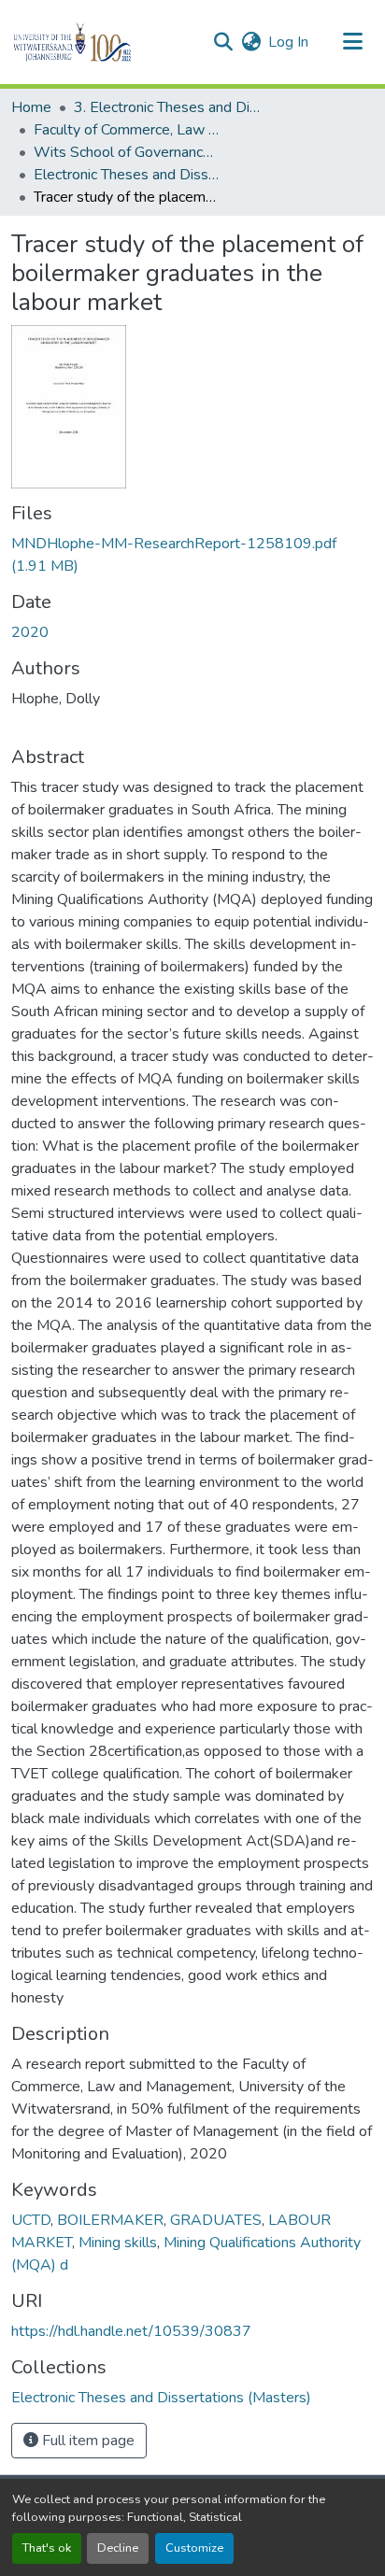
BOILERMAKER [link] (110, 2220)
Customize (194, 2548)
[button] (104, 42)
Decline (118, 2548)
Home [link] (31, 107)
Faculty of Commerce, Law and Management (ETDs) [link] (127, 130)
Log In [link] (288, 42)
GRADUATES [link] (216, 2220)
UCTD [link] (31, 2220)
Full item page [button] (86, 2441)
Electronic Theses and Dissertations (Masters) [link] (127, 175)
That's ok (47, 2548)
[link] (192, 555)
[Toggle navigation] (353, 42)
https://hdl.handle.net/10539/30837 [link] (131, 2331)
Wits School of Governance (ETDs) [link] (127, 152)
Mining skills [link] (118, 2243)
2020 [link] (30, 632)
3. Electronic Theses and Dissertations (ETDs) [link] (167, 107)
